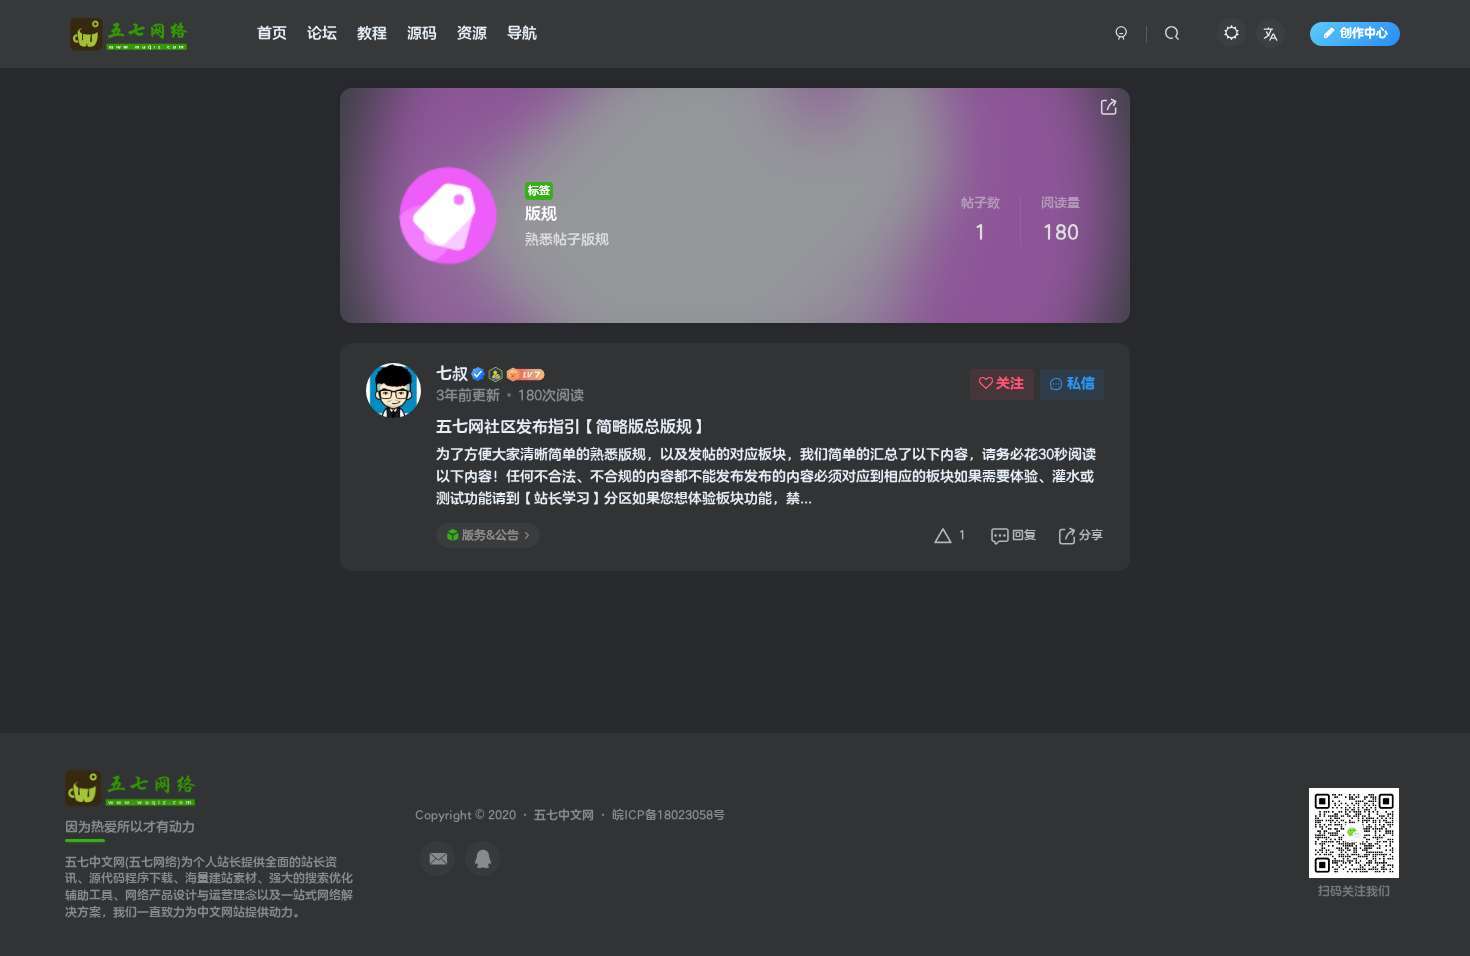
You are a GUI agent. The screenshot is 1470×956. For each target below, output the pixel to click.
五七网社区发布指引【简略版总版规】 (572, 427)
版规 (541, 214)
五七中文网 (564, 815)
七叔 (452, 374)
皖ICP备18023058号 (668, 815)
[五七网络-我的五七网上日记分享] (130, 786)
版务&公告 (490, 535)
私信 (1081, 383)
